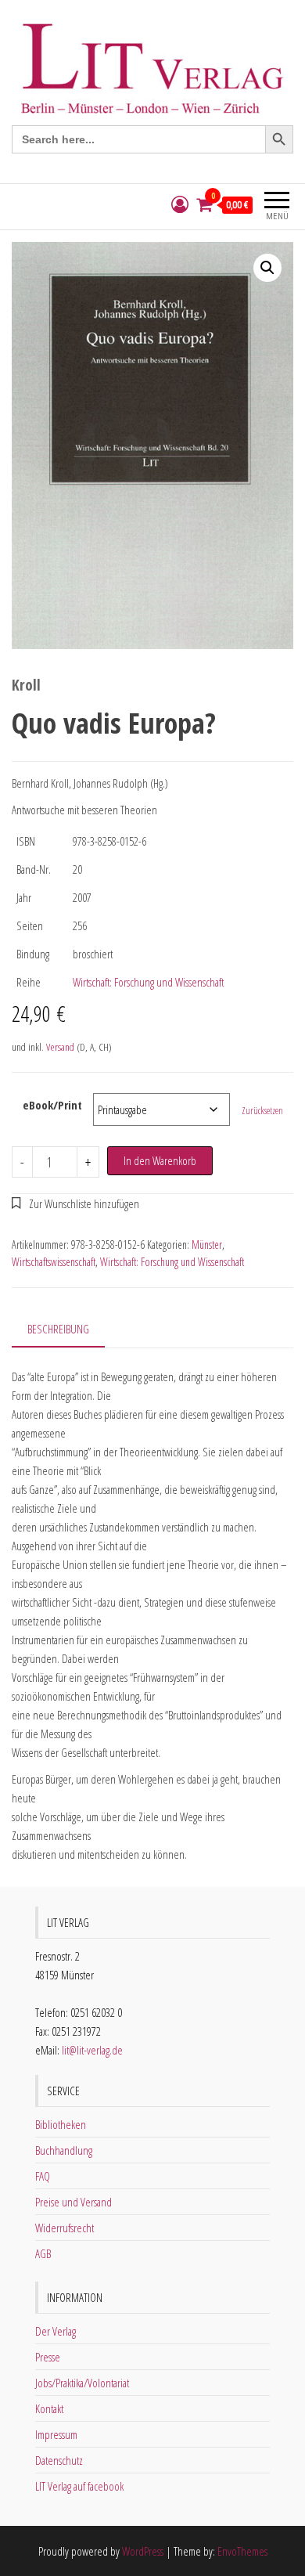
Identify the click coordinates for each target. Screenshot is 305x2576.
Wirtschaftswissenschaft (54, 1262)
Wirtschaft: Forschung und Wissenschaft (148, 982)
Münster (207, 1245)
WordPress (143, 2551)
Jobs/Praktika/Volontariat (82, 2383)
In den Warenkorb (160, 1160)
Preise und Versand (74, 2202)
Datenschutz (59, 2460)
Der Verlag (56, 2331)
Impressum (56, 2434)
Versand (60, 1047)
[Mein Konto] (180, 205)
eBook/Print (52, 1105)
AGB (43, 2253)
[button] (267, 268)
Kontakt (49, 2408)
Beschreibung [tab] (58, 1329)
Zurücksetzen (262, 1111)
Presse (48, 2357)
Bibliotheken (61, 2124)
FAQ (43, 2176)
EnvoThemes (242, 2551)
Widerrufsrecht (65, 2228)
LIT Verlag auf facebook (79, 2486)
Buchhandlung (64, 2150)
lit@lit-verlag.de (92, 2050)
